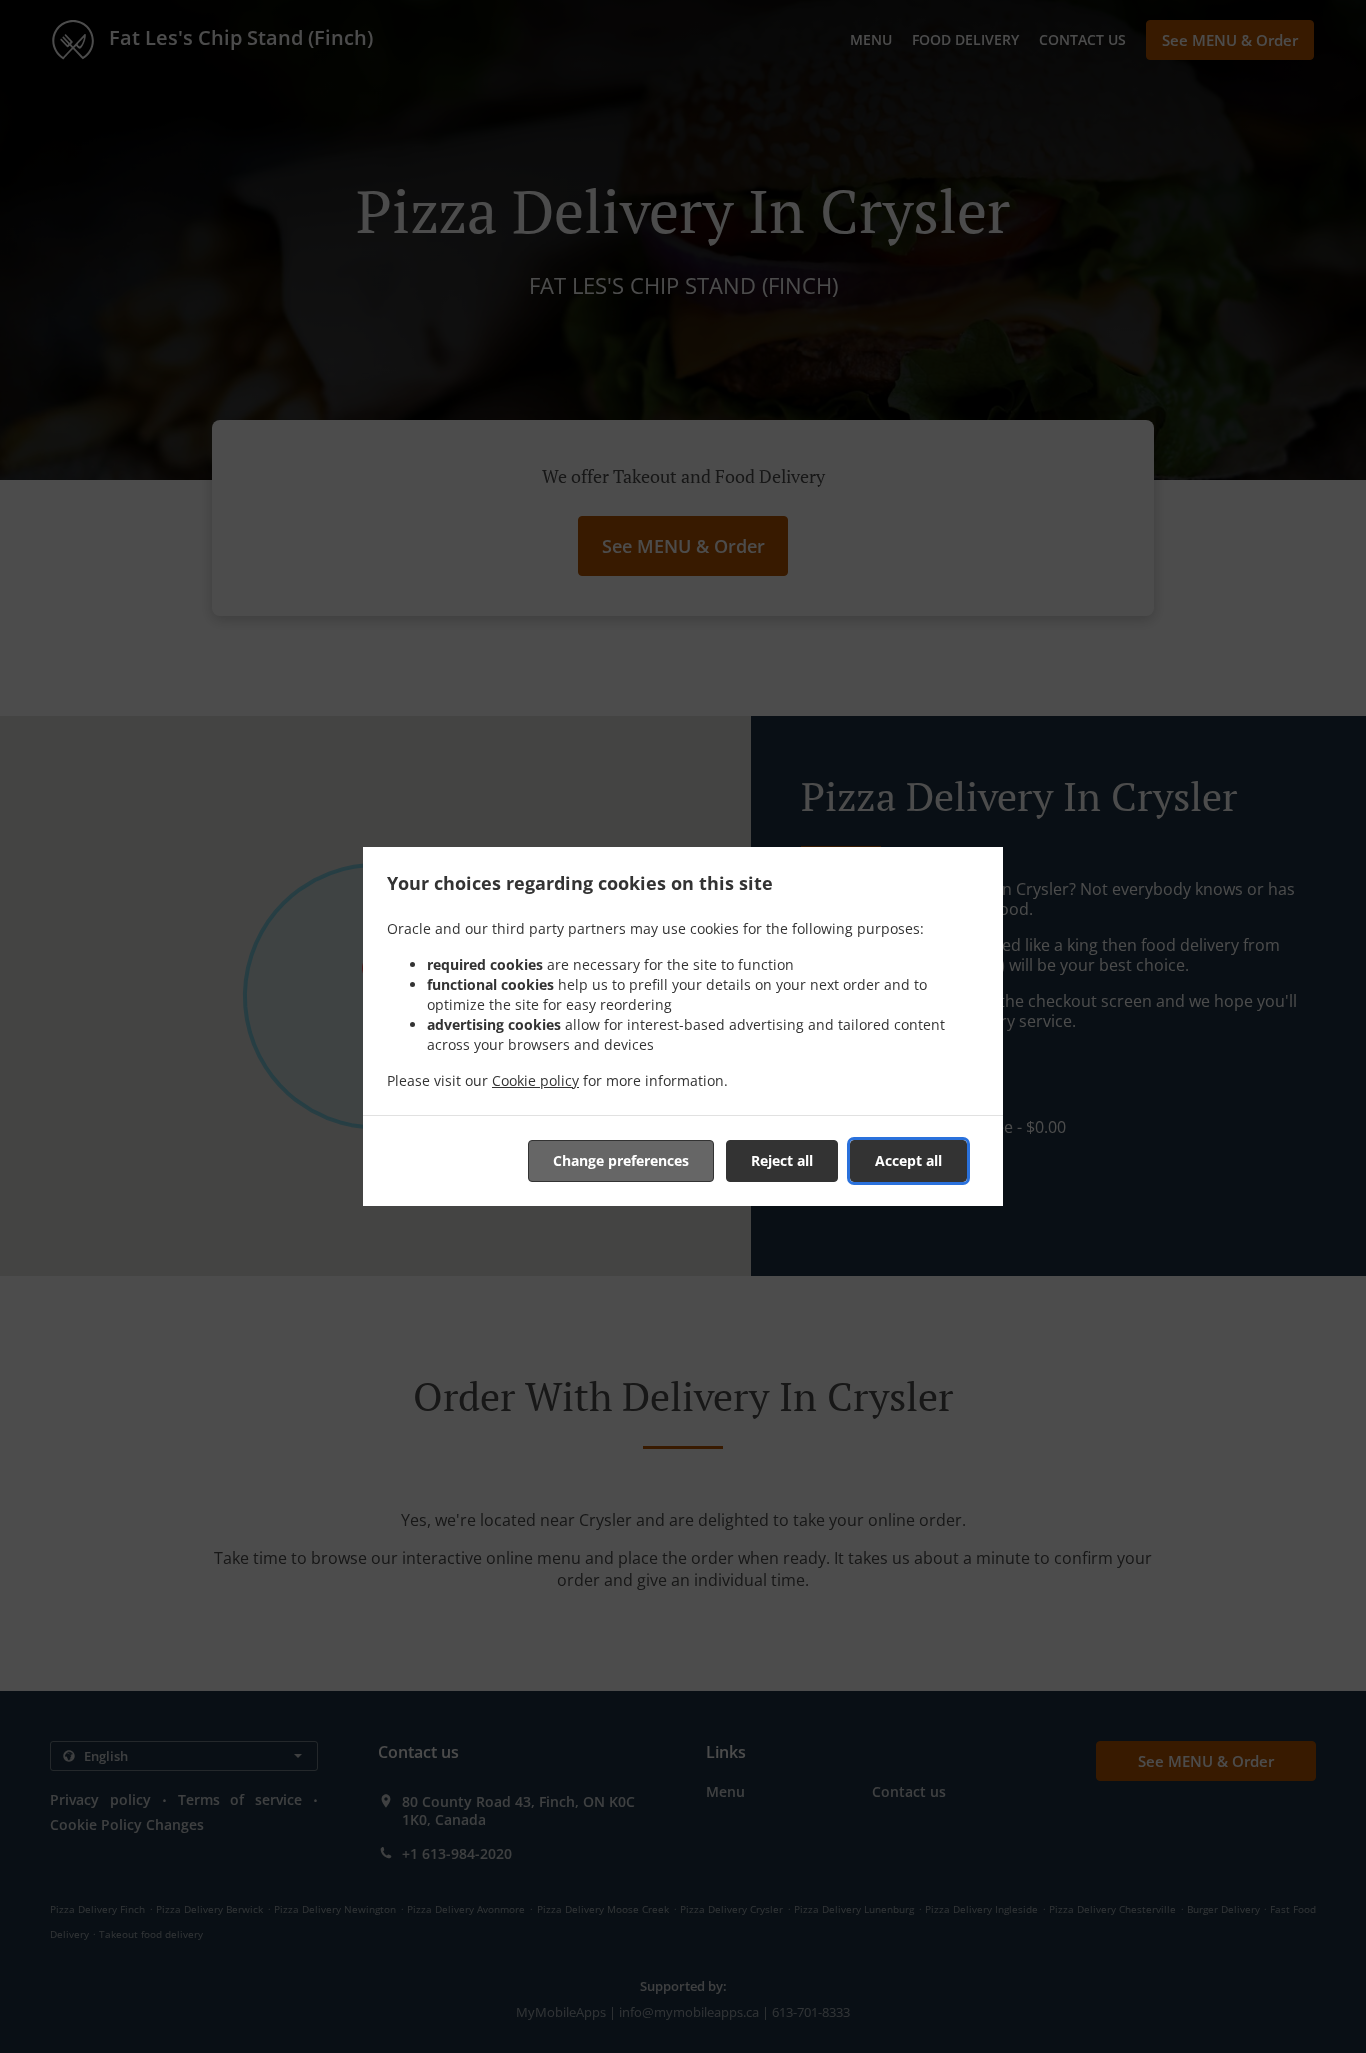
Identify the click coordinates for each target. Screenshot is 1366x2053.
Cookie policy (535, 1080)
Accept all (908, 1160)
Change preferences (621, 1160)
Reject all (782, 1160)
